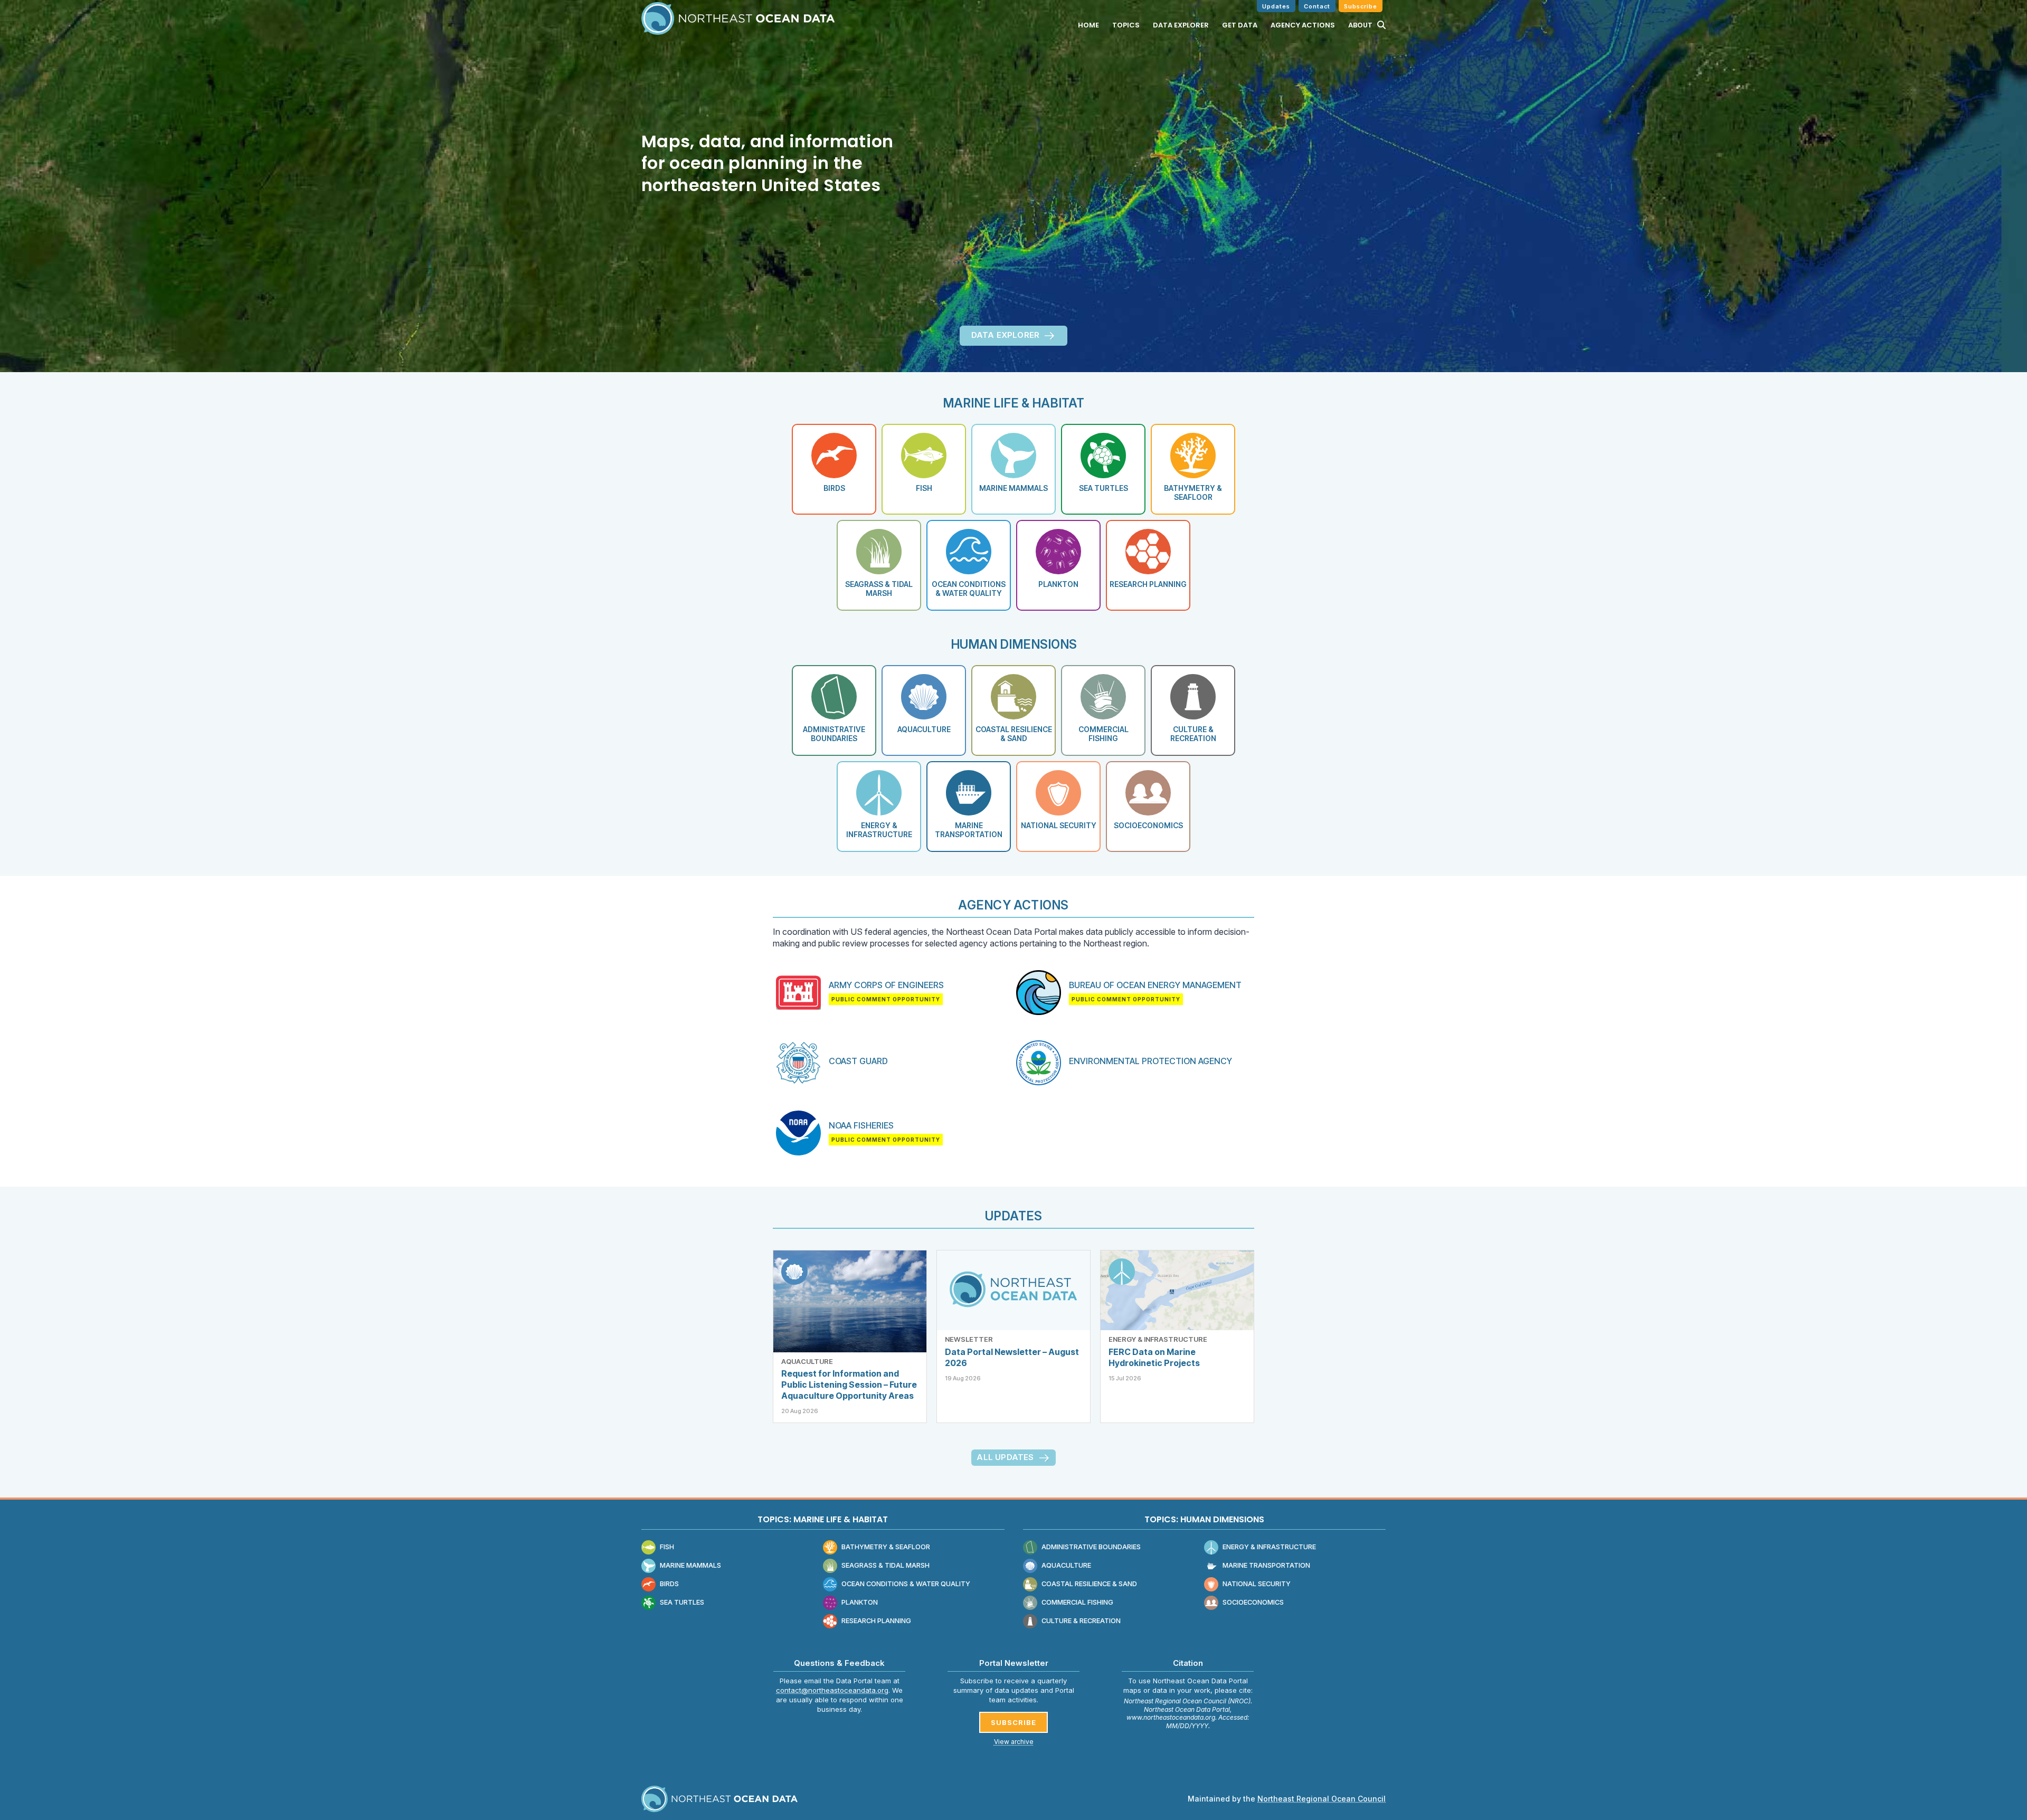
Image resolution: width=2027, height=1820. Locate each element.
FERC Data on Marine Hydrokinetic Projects (1154, 1357)
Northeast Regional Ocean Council (1322, 1799)
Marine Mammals (690, 1565)
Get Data (1240, 25)
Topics (1126, 25)
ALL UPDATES (1005, 1457)
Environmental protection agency (1150, 1061)
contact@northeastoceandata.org (832, 1690)
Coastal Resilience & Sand (1089, 1584)
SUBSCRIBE (1013, 1722)
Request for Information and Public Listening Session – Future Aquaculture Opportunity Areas (849, 1385)
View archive (1014, 1742)
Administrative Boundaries (1091, 1547)
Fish (667, 1547)
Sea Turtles (682, 1602)
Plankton (860, 1602)
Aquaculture (807, 1361)
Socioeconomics (1253, 1602)
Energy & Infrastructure (1158, 1339)
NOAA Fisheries (861, 1125)
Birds (669, 1584)
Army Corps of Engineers (886, 985)
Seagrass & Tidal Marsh (885, 1565)
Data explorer (1006, 335)
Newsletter (969, 1339)
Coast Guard (858, 1061)
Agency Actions (1303, 25)
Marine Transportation (1266, 1565)
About (1360, 25)
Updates (1276, 6)
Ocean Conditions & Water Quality (906, 1584)
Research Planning (876, 1621)
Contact (1317, 6)
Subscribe (1361, 6)
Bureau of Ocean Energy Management (1155, 985)
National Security (1257, 1584)
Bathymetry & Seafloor (886, 1547)
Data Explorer (1181, 25)
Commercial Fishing (1077, 1602)
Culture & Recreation (1081, 1621)
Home (1088, 25)
